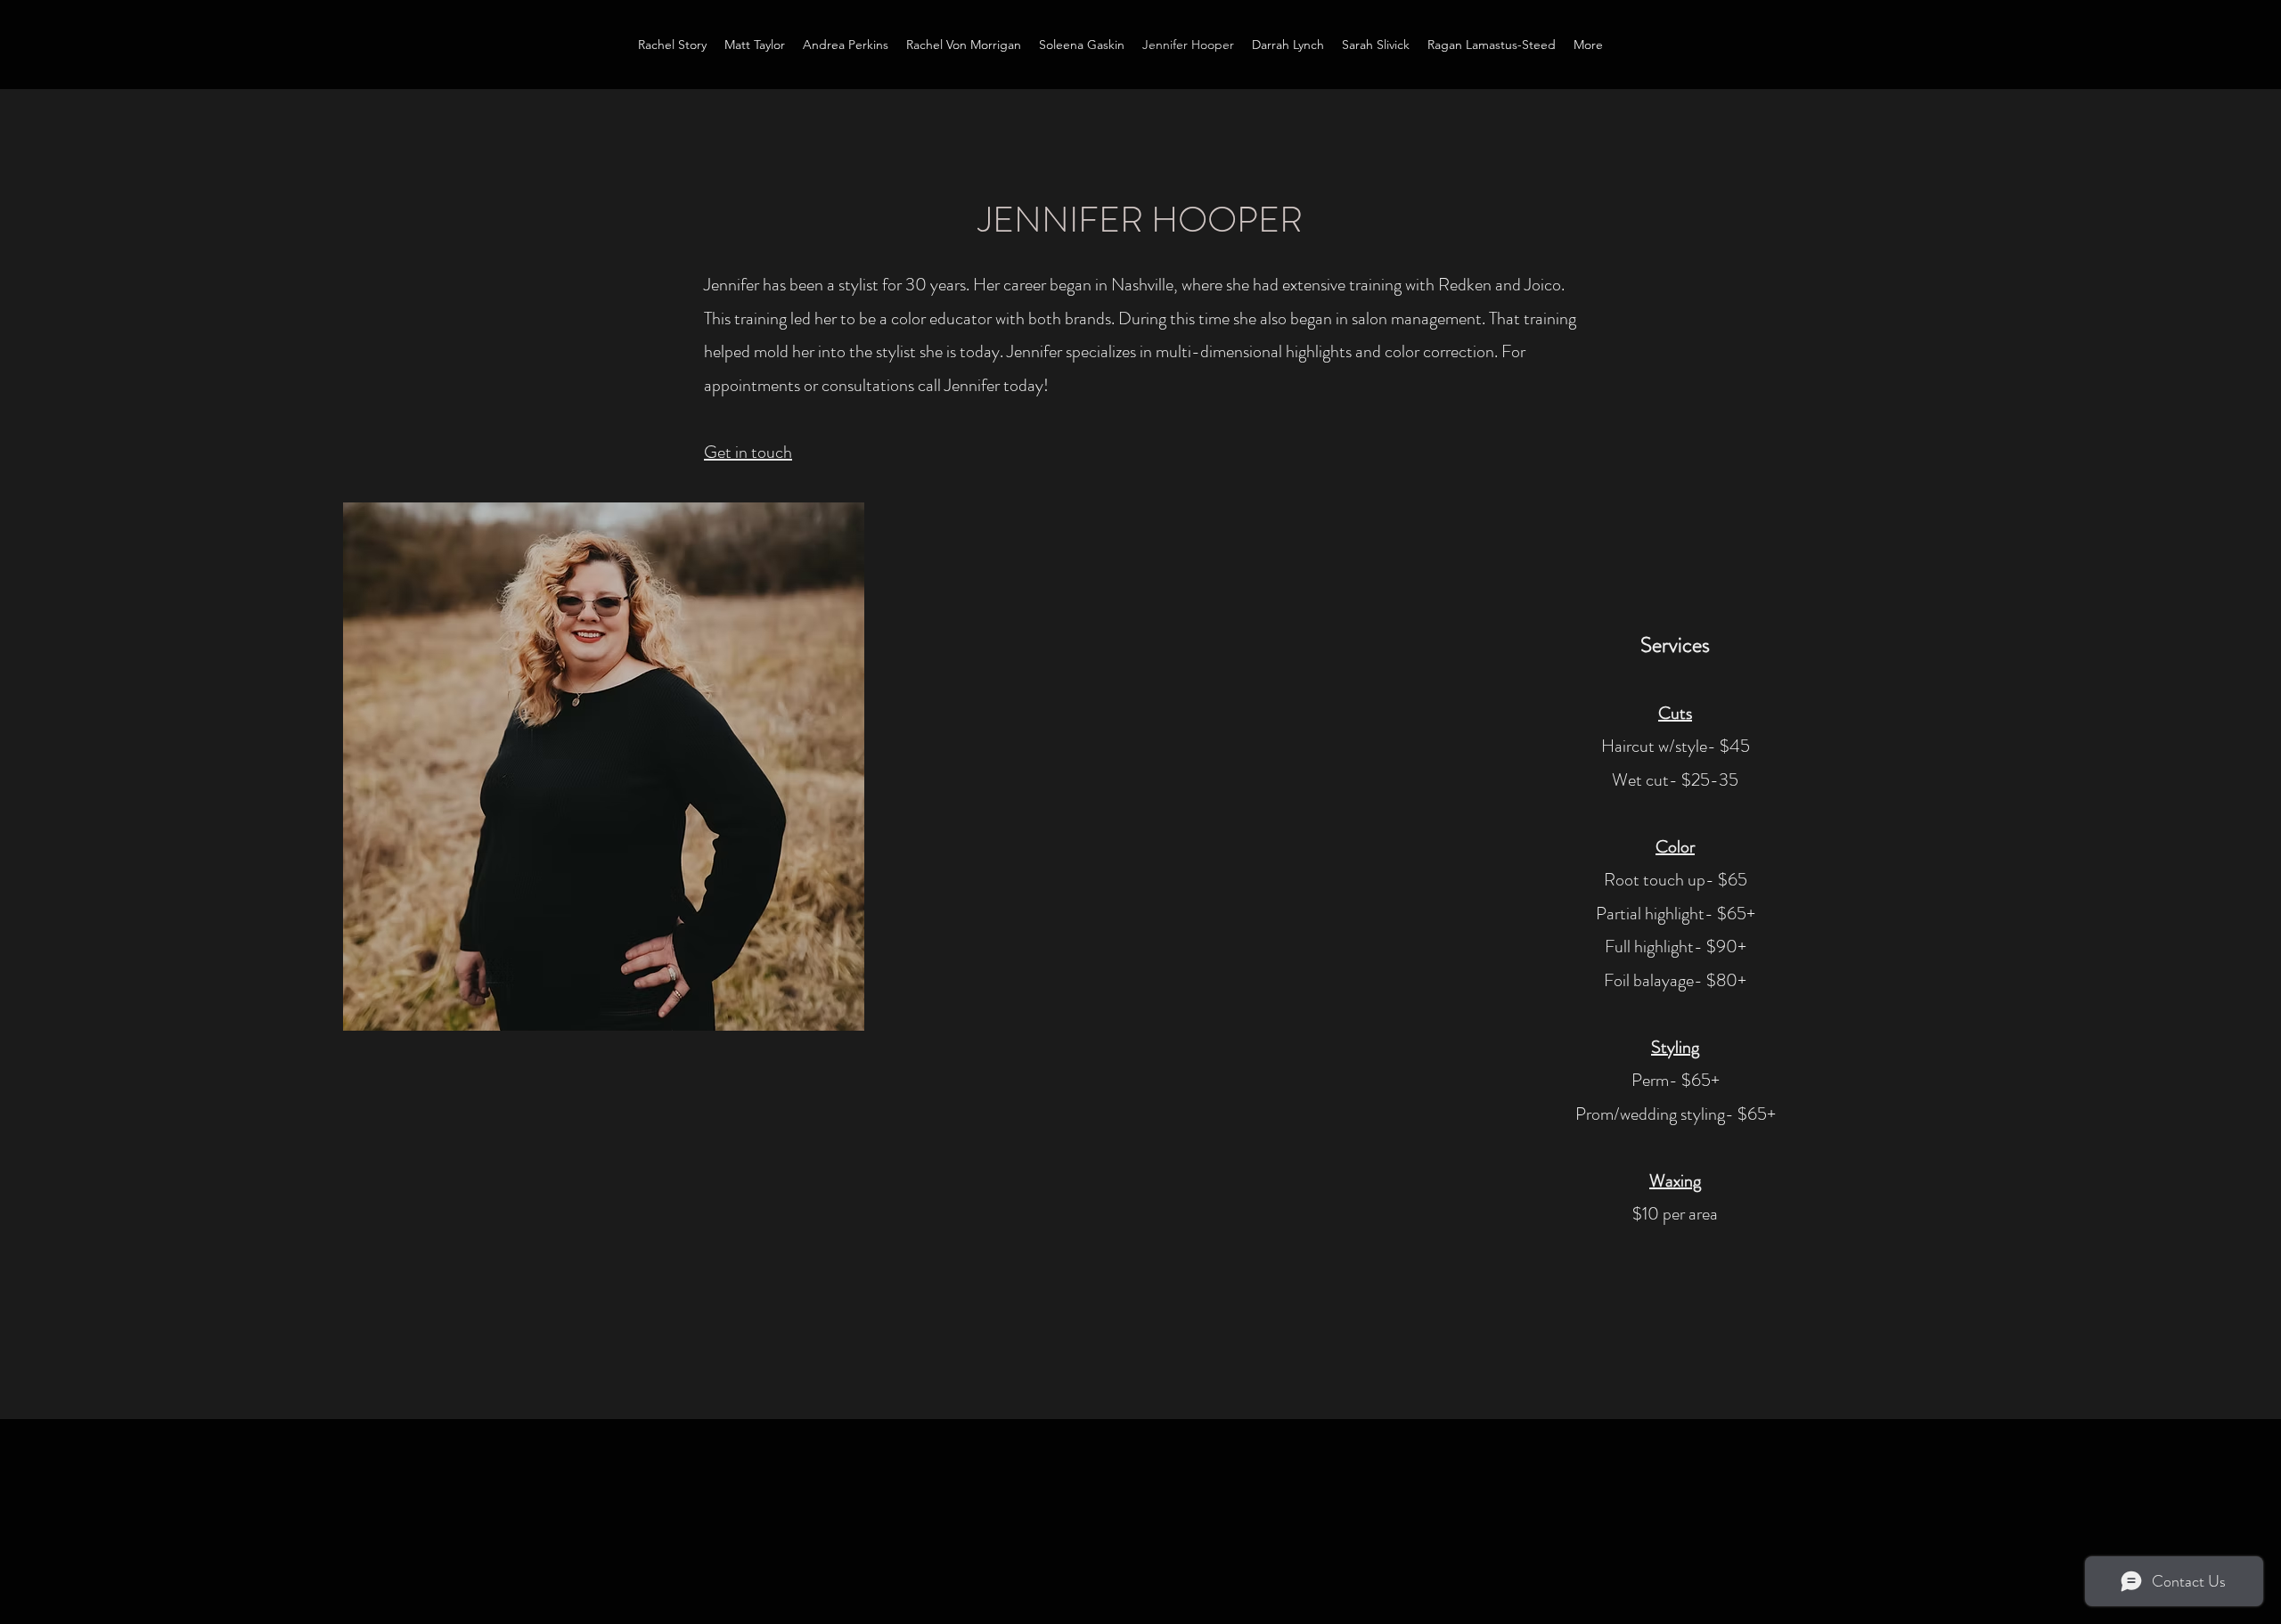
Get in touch (748, 452)
